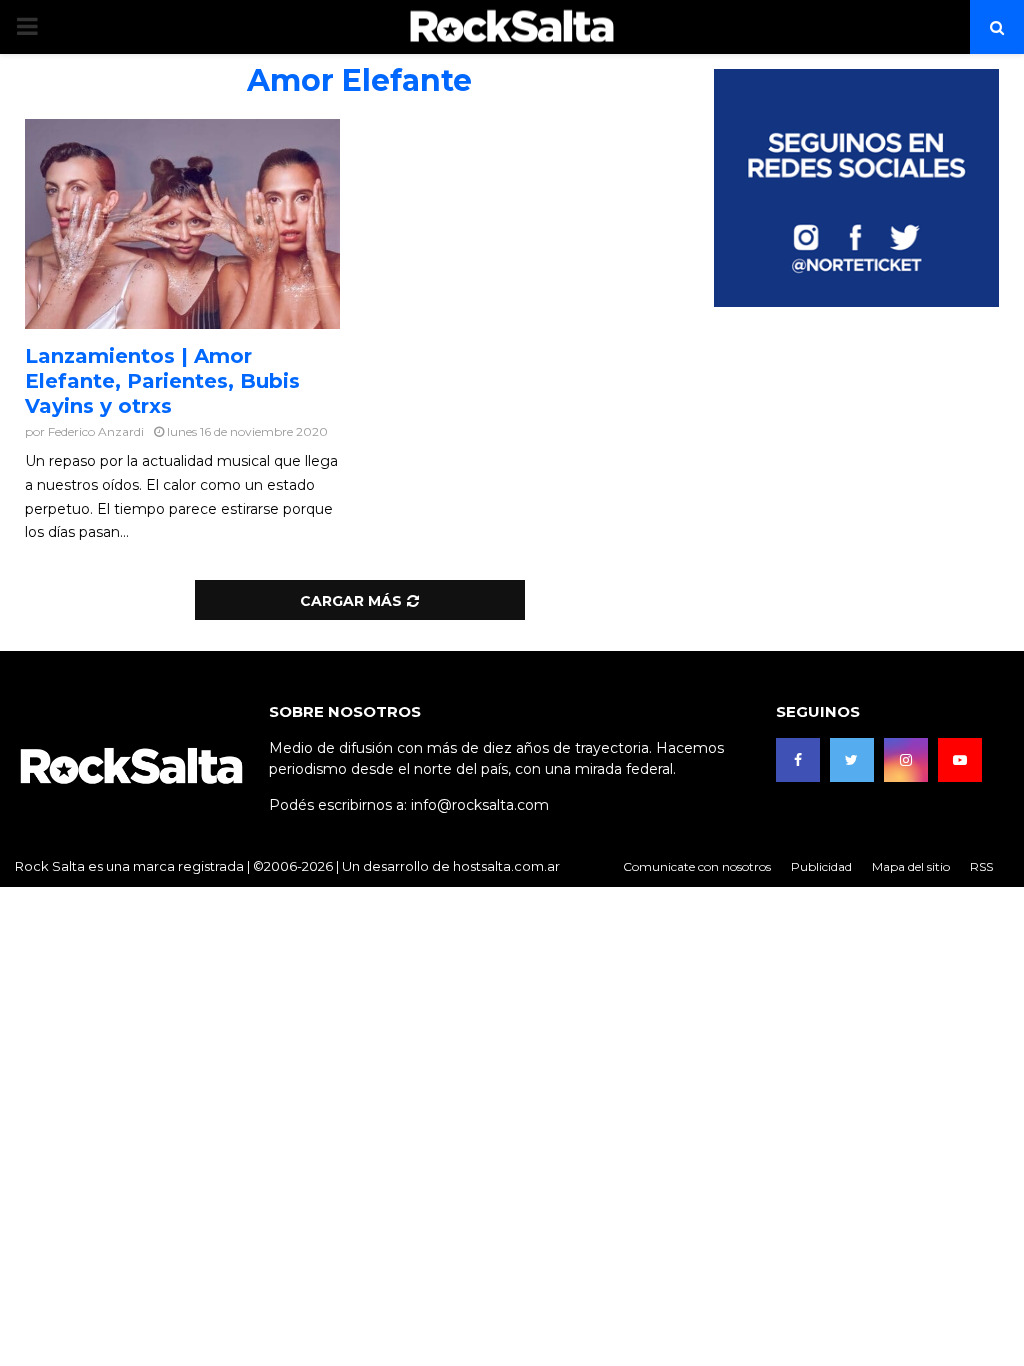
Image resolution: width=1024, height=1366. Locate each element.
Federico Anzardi (96, 431)
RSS (981, 866)
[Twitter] (852, 760)
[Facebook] (798, 760)
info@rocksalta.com (480, 805)
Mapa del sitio (911, 866)
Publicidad (821, 866)
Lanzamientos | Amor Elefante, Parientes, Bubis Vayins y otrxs (162, 381)
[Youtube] (960, 760)
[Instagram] (906, 760)
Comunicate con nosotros (697, 866)
